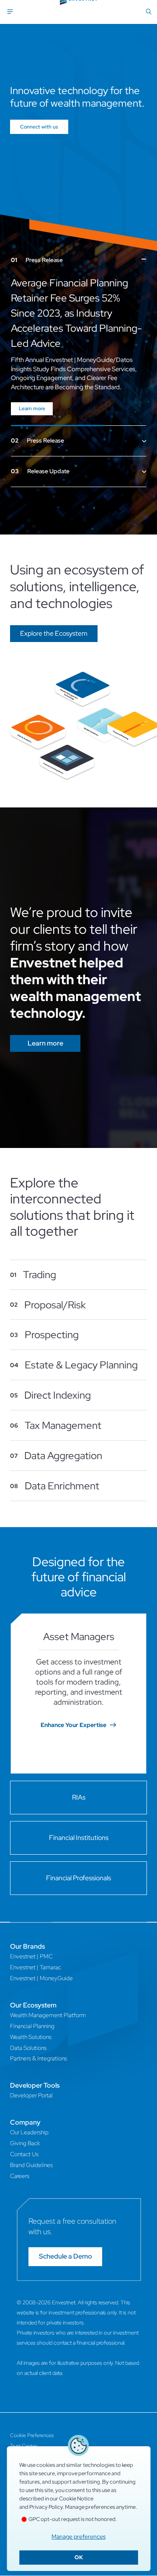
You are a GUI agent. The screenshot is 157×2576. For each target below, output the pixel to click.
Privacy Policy (46, 2507)
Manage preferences (78, 2537)
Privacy (18, 2426)
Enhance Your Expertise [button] (73, 1695)
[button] (54, 603)
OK (79, 2557)
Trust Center (24, 2416)
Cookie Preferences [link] (32, 2405)
